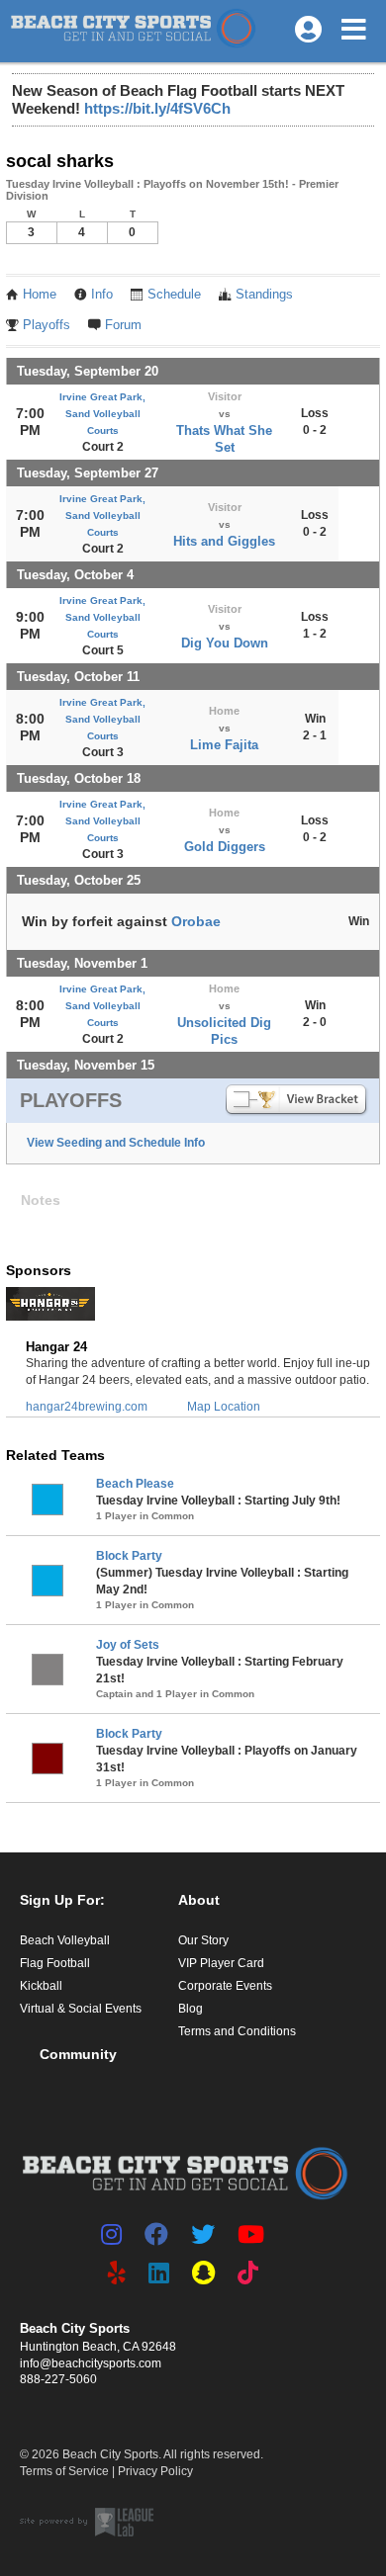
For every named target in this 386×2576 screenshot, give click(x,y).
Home (40, 295)
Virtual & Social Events (81, 2009)
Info (102, 295)
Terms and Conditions (237, 2031)
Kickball (41, 1986)
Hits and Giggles (224, 541)
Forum (123, 325)
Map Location (224, 1407)
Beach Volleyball (65, 1940)
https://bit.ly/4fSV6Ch (157, 108)
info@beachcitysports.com (91, 2363)
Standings (264, 295)
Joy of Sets (128, 1645)
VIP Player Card (221, 1963)
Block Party (129, 1556)
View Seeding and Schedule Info (116, 1143)
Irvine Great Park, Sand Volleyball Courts (102, 414)
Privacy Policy (155, 2471)
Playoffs (47, 325)
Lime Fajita (224, 745)
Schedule (174, 295)
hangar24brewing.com (87, 1407)
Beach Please (135, 1484)
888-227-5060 (58, 2379)
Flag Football (55, 1963)
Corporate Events (225, 1986)
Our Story (203, 1940)
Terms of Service (64, 2471)
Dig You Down (225, 643)
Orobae (196, 921)
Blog (191, 2009)
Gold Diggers (225, 847)
